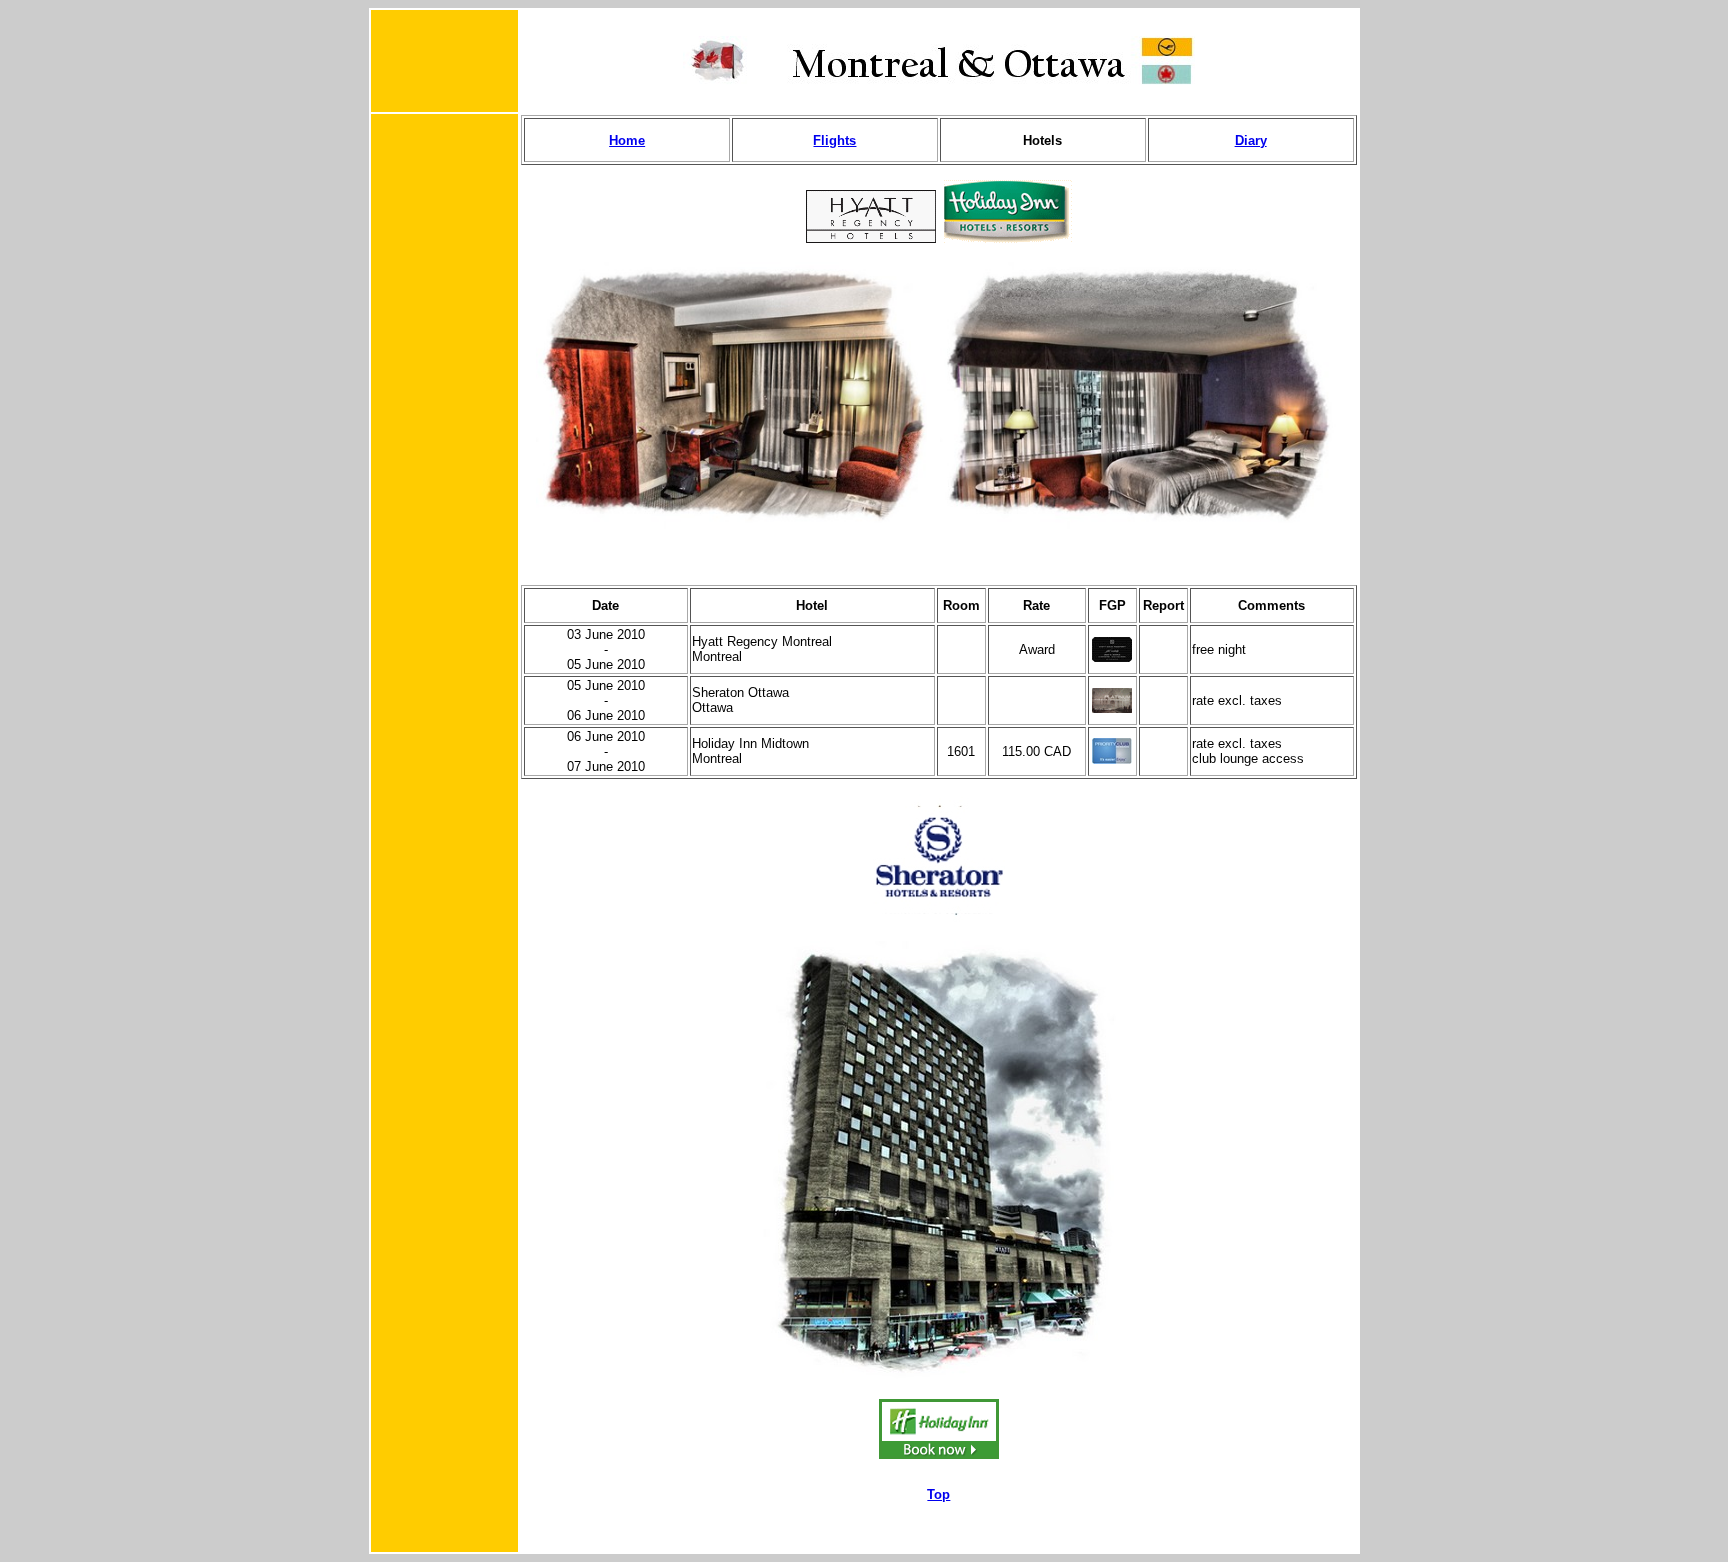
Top (938, 1494)
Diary (1251, 140)
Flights (834, 140)
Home (627, 140)
